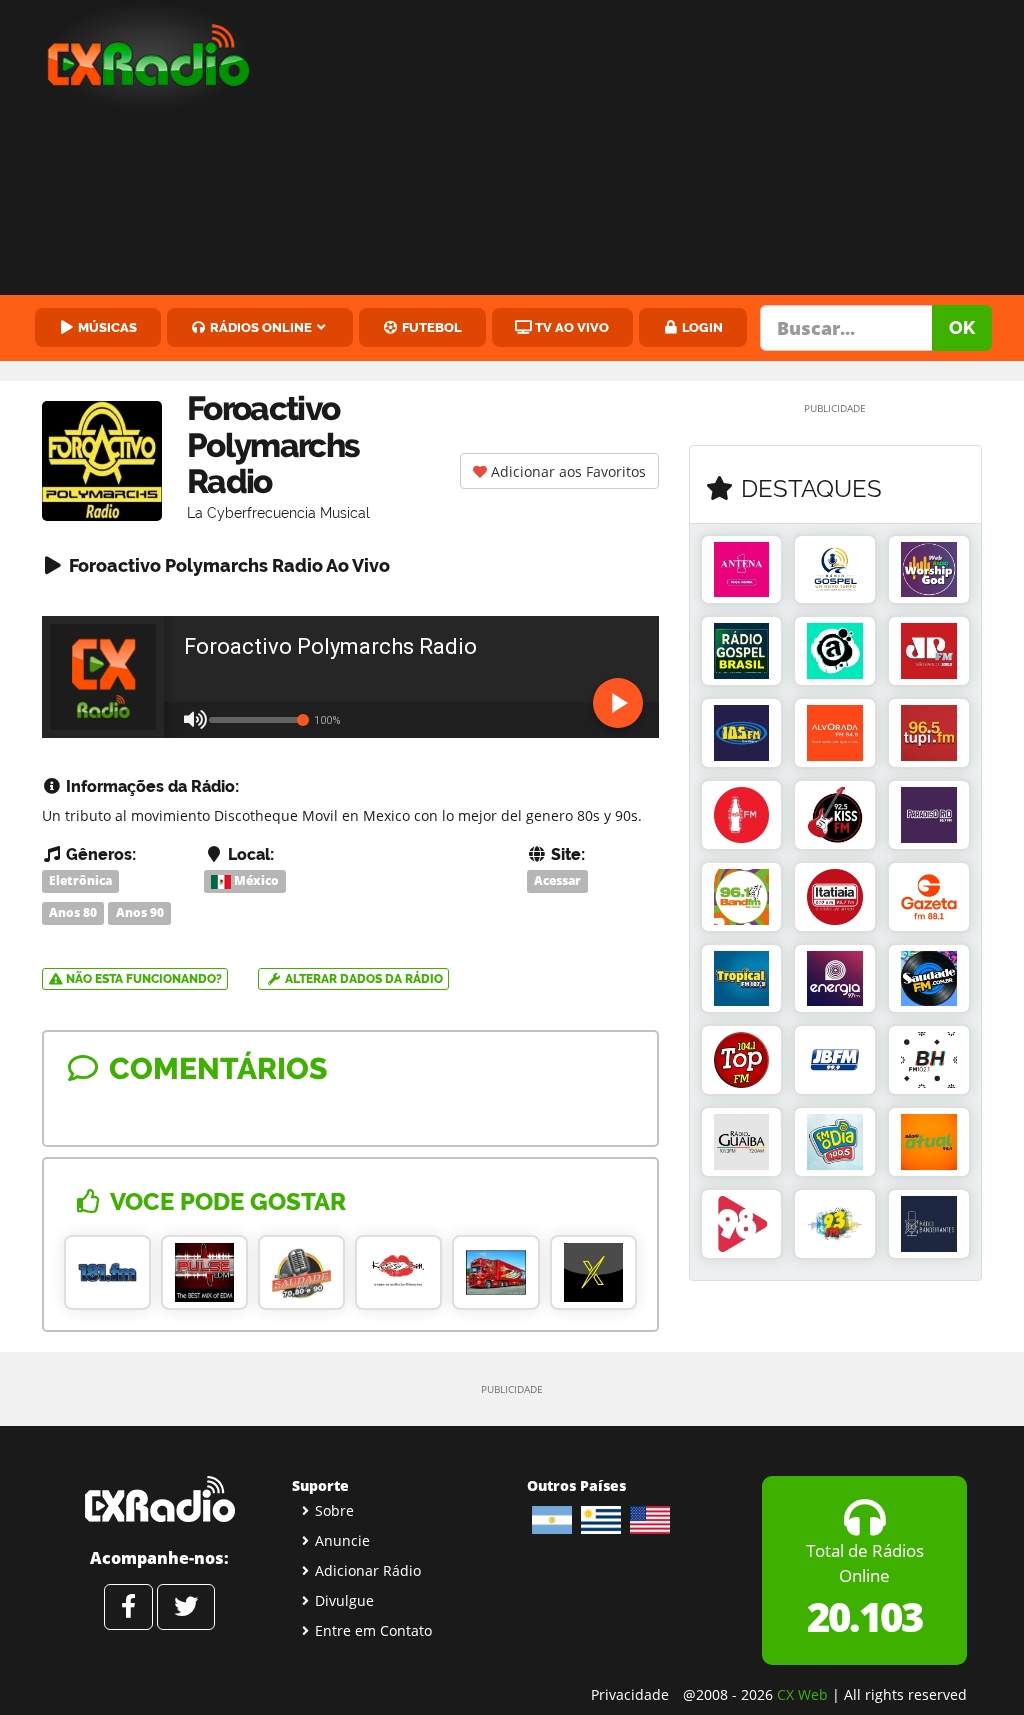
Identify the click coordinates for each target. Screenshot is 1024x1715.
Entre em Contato (373, 1630)
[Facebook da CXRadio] (128, 1607)
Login (701, 327)
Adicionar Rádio (368, 1570)
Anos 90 (140, 912)
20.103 (864, 1616)
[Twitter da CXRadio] (186, 1607)
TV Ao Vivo (570, 327)
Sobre (334, 1510)
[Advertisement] (654, 150)
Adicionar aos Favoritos (566, 471)
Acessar (557, 880)
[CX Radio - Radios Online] (159, 1499)
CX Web (802, 1694)
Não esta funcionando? (142, 979)
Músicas (106, 327)
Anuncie (342, 1540)
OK (962, 327)
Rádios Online (259, 327)
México (255, 880)
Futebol (430, 327)
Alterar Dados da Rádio (362, 979)
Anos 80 (73, 912)
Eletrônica (80, 880)
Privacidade (630, 1694)
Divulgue (344, 1600)
